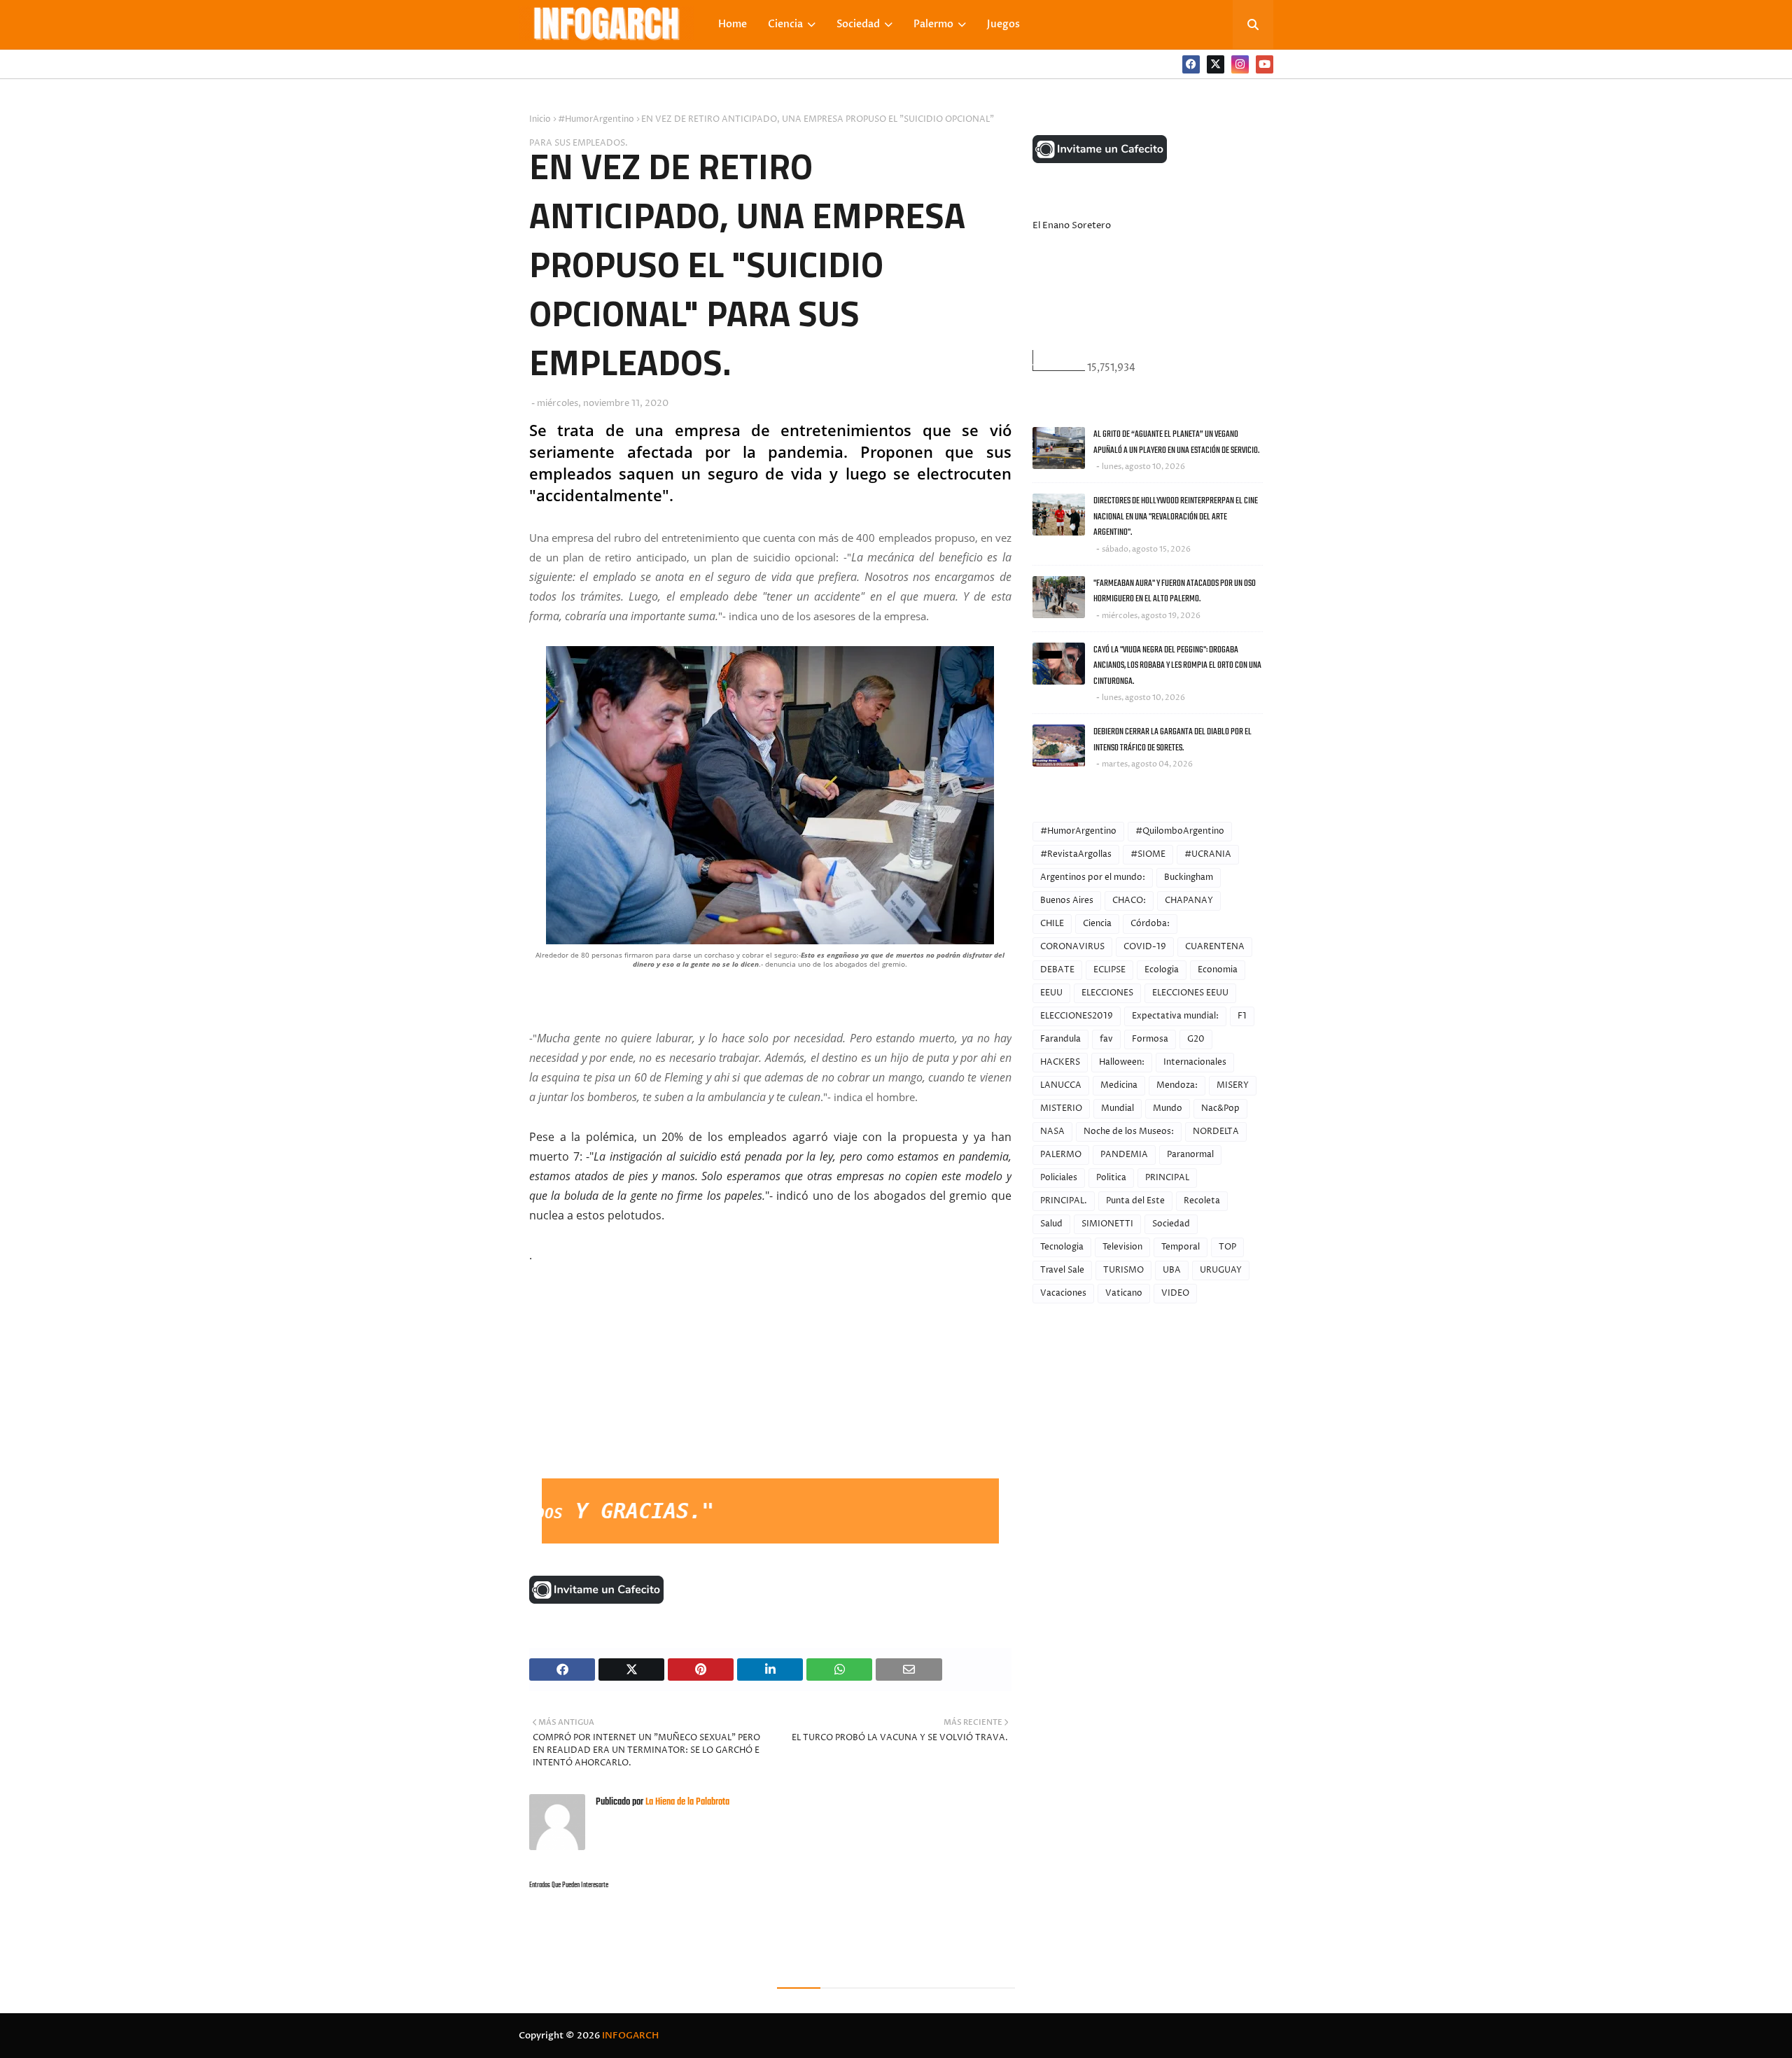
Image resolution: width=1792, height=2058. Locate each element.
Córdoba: (1150, 924)
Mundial (1118, 1108)
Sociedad (1171, 1224)
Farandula (1060, 1039)
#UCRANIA (1208, 854)
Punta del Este (1135, 1201)
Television (1122, 1247)
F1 (1242, 1016)
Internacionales (1195, 1062)
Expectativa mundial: (1175, 1016)
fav (1106, 1039)
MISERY (1233, 1085)
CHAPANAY (1189, 901)
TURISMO (1123, 1270)
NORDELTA (1216, 1132)
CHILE (1052, 924)
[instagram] (1240, 64)
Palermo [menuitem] (933, 24)
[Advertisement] (634, 1373)
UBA (1172, 1270)
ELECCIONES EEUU (1190, 993)
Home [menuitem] (733, 24)
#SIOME (1148, 854)
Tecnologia (1062, 1247)
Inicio (540, 119)
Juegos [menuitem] (1003, 24)
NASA (1052, 1132)
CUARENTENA (1215, 947)
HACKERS (1060, 1062)
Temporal (1181, 1247)
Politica (1111, 1178)
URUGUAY (1221, 1270)
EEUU (1051, 993)
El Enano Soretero (1072, 225)
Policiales (1059, 1178)
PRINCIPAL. (1064, 1201)
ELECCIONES (1107, 993)
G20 (1196, 1039)
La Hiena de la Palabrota (686, 1802)
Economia (1218, 970)
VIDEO (1175, 1293)
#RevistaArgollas (1076, 854)
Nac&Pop (1220, 1108)
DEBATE (1057, 970)
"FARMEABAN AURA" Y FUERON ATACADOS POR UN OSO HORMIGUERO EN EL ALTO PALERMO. (1175, 591)
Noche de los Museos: (1129, 1132)
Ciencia (1097, 924)
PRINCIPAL (1167, 1178)
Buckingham (1189, 877)
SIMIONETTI (1107, 1224)
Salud (1051, 1224)
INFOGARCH (630, 2036)
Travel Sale (1062, 1270)
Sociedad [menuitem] (858, 24)
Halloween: (1122, 1062)
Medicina (1119, 1085)
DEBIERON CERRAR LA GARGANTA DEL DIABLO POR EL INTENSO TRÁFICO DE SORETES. (1172, 740)
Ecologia (1162, 970)
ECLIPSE (1109, 970)
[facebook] (1191, 64)
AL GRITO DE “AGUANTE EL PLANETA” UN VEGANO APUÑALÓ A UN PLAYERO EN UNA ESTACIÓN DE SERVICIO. (1176, 442)
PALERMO (1061, 1155)
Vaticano (1124, 1293)
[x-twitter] (1216, 64)
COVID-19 (1145, 947)
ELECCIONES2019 (1077, 1016)
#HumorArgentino (596, 119)
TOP (1227, 1247)
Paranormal (1190, 1155)
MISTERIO (1061, 1108)
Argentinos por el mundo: (1093, 877)
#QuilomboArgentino (1180, 831)
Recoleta (1202, 1201)
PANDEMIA (1124, 1155)
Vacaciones (1063, 1293)
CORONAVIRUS (1072, 947)
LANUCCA (1061, 1085)
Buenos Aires (1067, 901)
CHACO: (1129, 901)
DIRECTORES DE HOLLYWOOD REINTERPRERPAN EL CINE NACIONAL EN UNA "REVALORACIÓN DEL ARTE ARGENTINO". (1176, 517)
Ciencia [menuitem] (785, 24)
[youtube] (1265, 64)
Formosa (1150, 1039)
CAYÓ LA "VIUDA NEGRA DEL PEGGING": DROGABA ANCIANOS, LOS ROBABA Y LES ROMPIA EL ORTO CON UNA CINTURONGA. (1177, 666)
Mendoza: (1177, 1085)
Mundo (1168, 1108)
